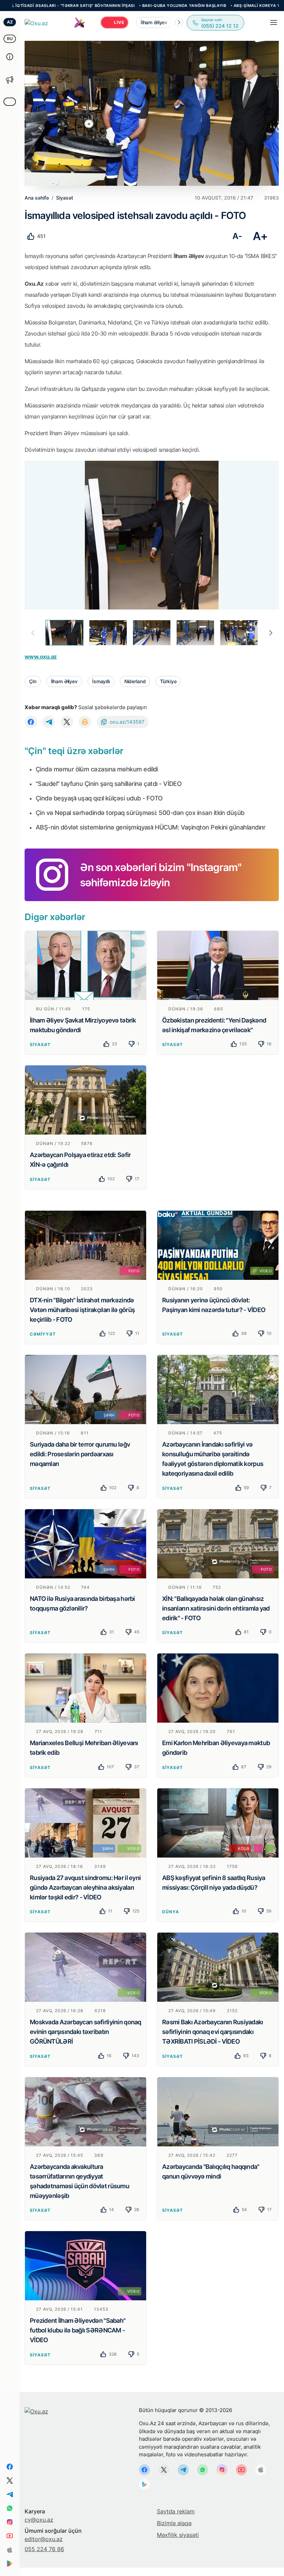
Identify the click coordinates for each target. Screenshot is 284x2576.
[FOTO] (86, 1245)
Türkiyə (168, 681)
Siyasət (40, 1044)
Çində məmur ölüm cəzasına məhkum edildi (97, 769)
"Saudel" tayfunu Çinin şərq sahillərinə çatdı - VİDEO (109, 784)
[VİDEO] (218, 1245)
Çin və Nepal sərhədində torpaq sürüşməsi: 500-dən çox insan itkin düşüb (140, 813)
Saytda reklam (176, 2511)
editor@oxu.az (44, 2539)
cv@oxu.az (39, 2520)
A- (237, 236)
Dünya (171, 1912)
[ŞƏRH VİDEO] (86, 1822)
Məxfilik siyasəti (178, 2535)
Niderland (135, 681)
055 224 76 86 (44, 2549)
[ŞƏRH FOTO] (86, 1389)
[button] (179, 22)
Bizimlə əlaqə (174, 2523)
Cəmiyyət (43, 1334)
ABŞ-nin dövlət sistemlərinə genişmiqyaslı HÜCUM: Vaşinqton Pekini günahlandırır (150, 827)
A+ (260, 236)
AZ (10, 22)
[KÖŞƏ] (218, 1822)
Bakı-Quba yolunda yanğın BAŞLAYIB (117, 6)
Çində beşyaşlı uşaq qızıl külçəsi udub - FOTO (99, 798)
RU (10, 39)
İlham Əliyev (64, 681)
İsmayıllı (101, 681)
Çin (33, 681)
